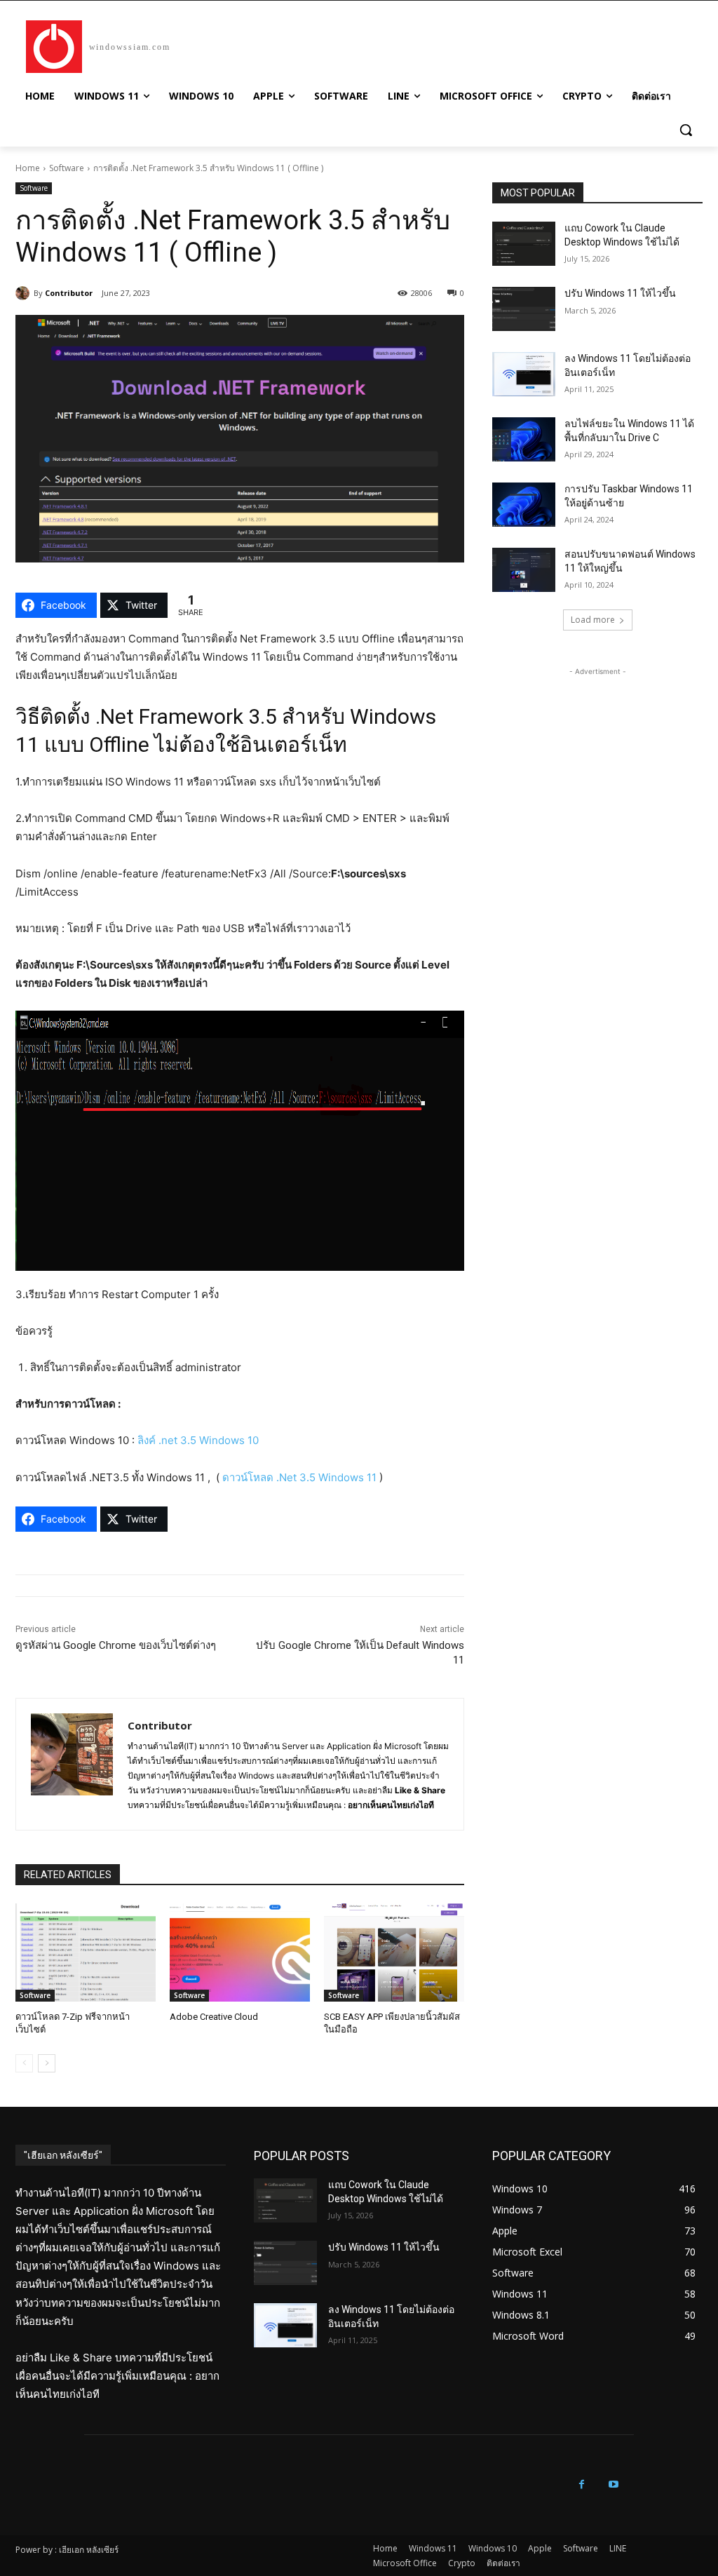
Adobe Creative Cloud (214, 2017)
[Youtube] (613, 2484)
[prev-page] (24, 2063)
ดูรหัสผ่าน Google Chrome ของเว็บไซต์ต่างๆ (116, 1645)
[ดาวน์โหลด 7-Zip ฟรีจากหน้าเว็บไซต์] (86, 1953)
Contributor (69, 293)
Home (28, 168)
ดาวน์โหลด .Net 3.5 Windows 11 (299, 1477)
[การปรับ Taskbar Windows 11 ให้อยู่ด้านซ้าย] (524, 505)
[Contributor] (25, 293)
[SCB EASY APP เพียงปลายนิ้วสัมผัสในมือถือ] (394, 1953)
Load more (593, 620)
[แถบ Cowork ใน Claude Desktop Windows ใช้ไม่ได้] (524, 244)
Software (67, 168)
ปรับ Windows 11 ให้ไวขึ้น (620, 293)
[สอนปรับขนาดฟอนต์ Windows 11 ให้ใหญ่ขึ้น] (524, 570)
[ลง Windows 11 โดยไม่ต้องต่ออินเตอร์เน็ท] (524, 374)
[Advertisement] (597, 767)
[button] (686, 130)
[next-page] (47, 2063)
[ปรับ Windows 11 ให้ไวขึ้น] (524, 309)
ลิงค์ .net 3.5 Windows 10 (198, 1440)
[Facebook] (582, 2484)
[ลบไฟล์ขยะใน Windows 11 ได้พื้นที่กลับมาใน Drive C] (524, 439)
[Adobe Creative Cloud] (240, 1953)
